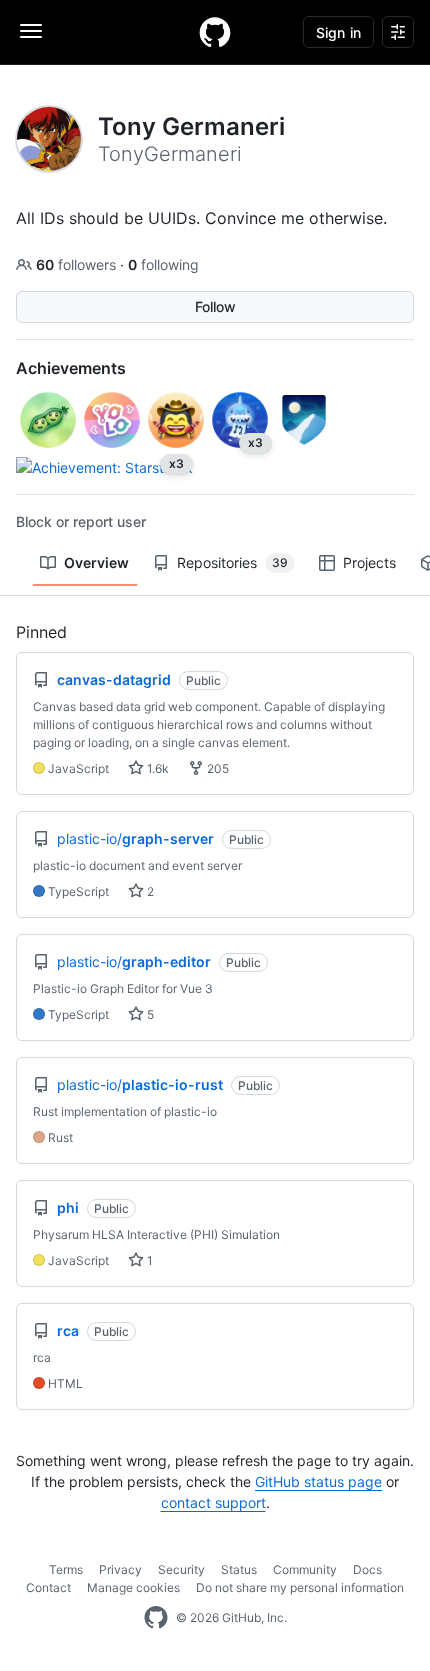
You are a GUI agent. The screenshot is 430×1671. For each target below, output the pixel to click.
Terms (66, 1569)
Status (239, 1569)
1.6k (156, 768)
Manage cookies (133, 1587)
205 (216, 768)
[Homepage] (215, 32)
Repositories (232, 562)
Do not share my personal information (300, 1587)
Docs (367, 1569)
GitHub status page (318, 1481)
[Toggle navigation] (31, 31)
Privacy (120, 1569)
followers (78, 264)
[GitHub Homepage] (156, 1618)
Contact (48, 1587)
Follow (215, 306)
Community (305, 1569)
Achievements (71, 368)
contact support (213, 1502)
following (163, 264)
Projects (369, 562)
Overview (96, 562)
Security (181, 1569)
